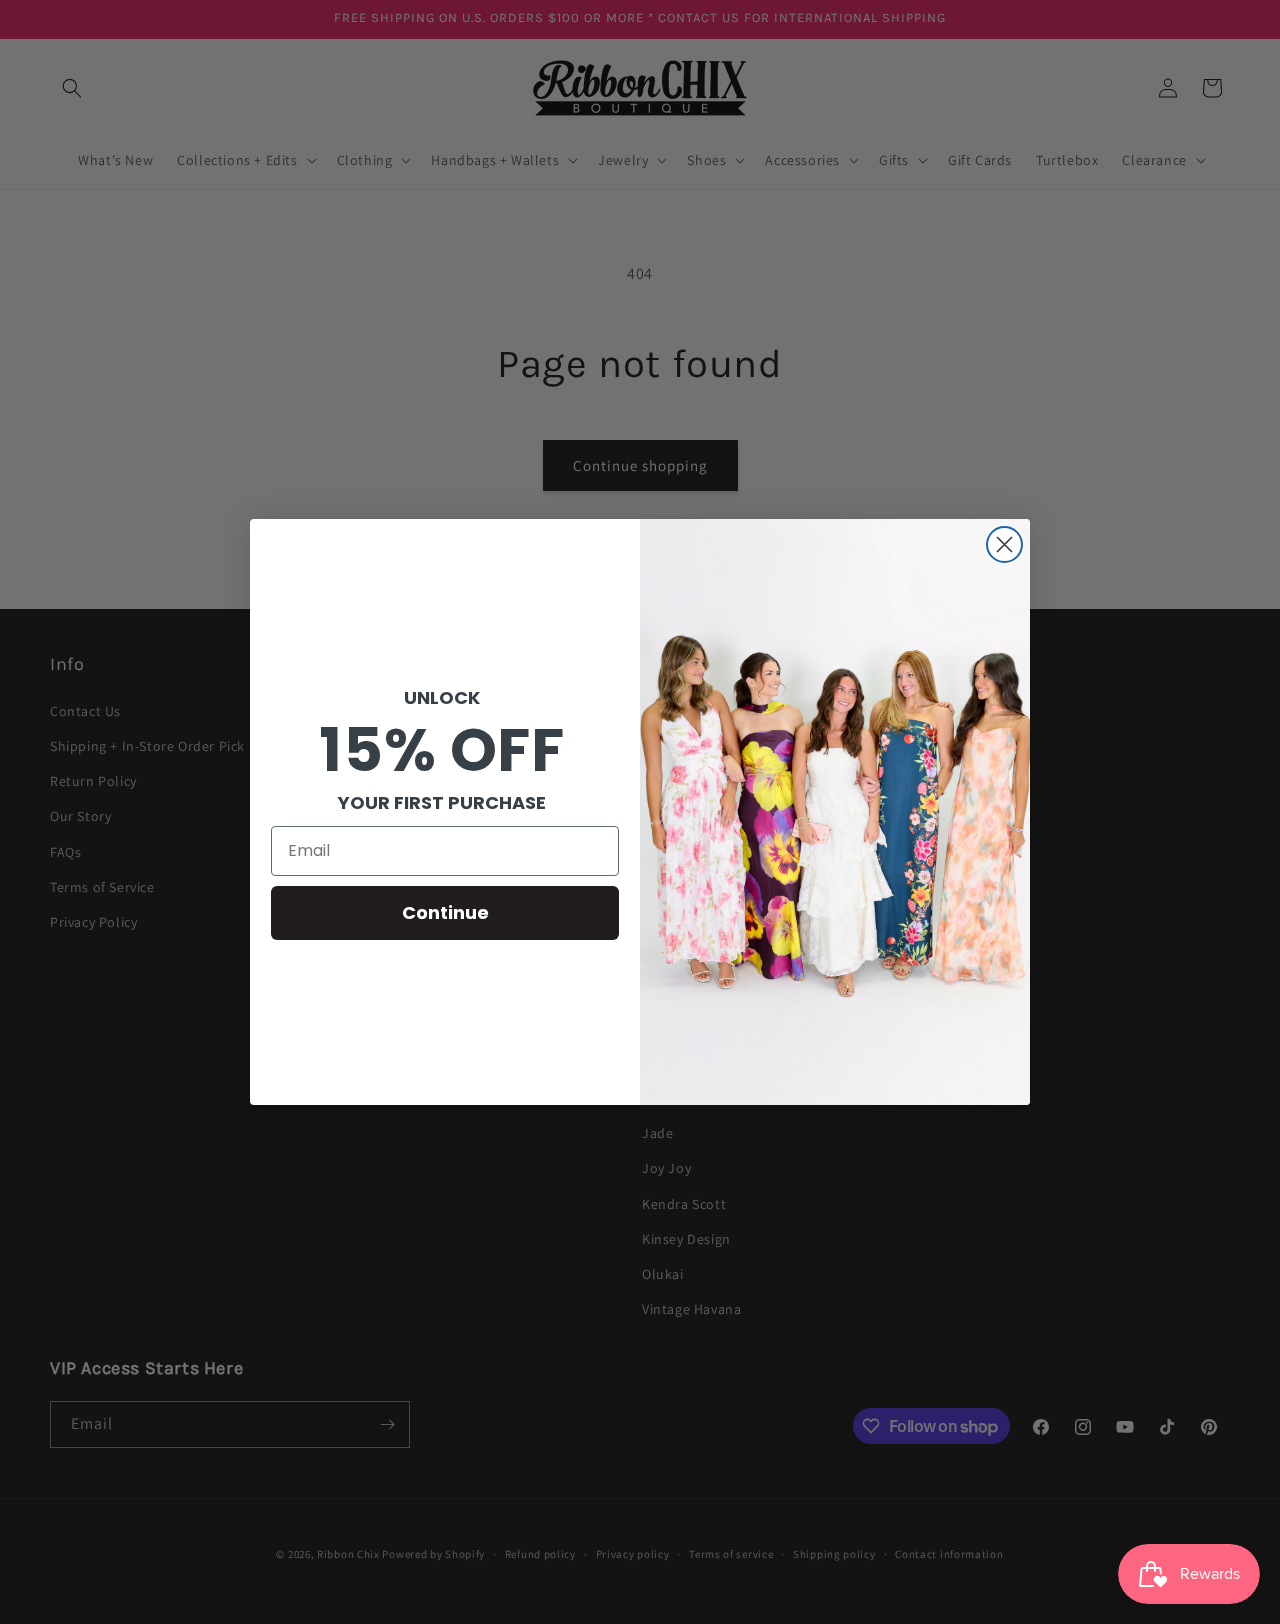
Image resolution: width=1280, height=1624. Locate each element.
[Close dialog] (1004, 544)
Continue (445, 912)
